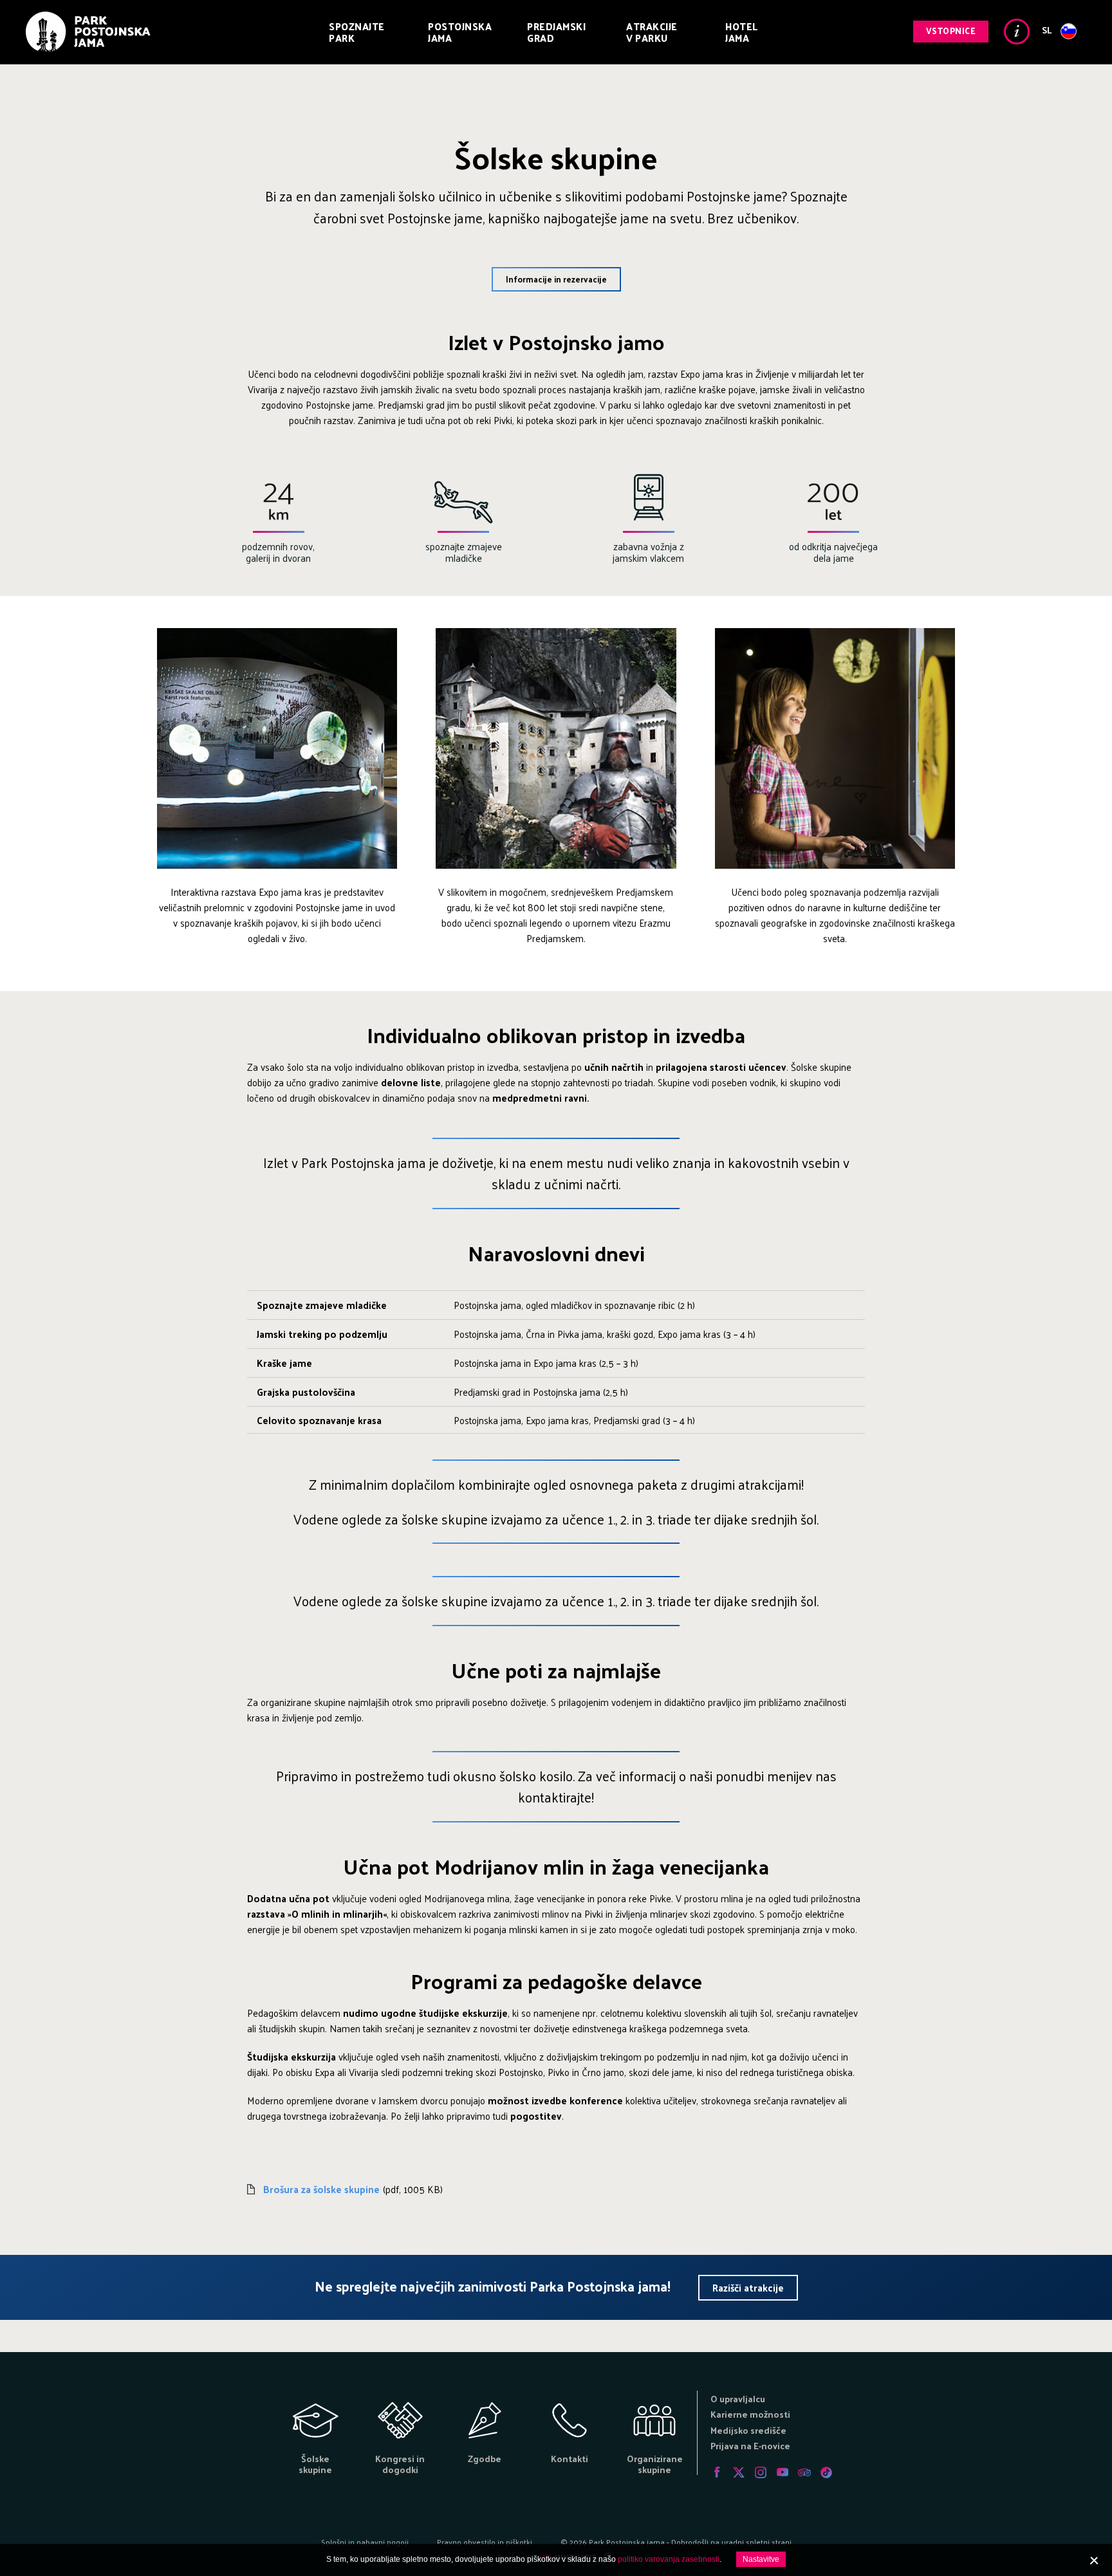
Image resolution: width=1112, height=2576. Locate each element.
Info (1017, 32)
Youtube (783, 2472)
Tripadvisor (804, 2472)
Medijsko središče (748, 2430)
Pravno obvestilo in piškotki (485, 2542)
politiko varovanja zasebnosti (669, 2559)
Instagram (761, 2472)
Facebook (717, 2472)
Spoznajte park (357, 32)
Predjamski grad (556, 32)
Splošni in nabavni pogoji (365, 2542)
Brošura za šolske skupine (321, 2189)
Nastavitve (761, 2559)
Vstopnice (951, 31)
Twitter (739, 2472)
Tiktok (826, 2472)
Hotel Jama (742, 32)
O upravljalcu (738, 2399)
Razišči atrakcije (748, 2287)
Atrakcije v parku (652, 32)
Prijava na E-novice (750, 2446)
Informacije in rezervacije (556, 279)
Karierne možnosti (750, 2414)
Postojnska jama (460, 32)
